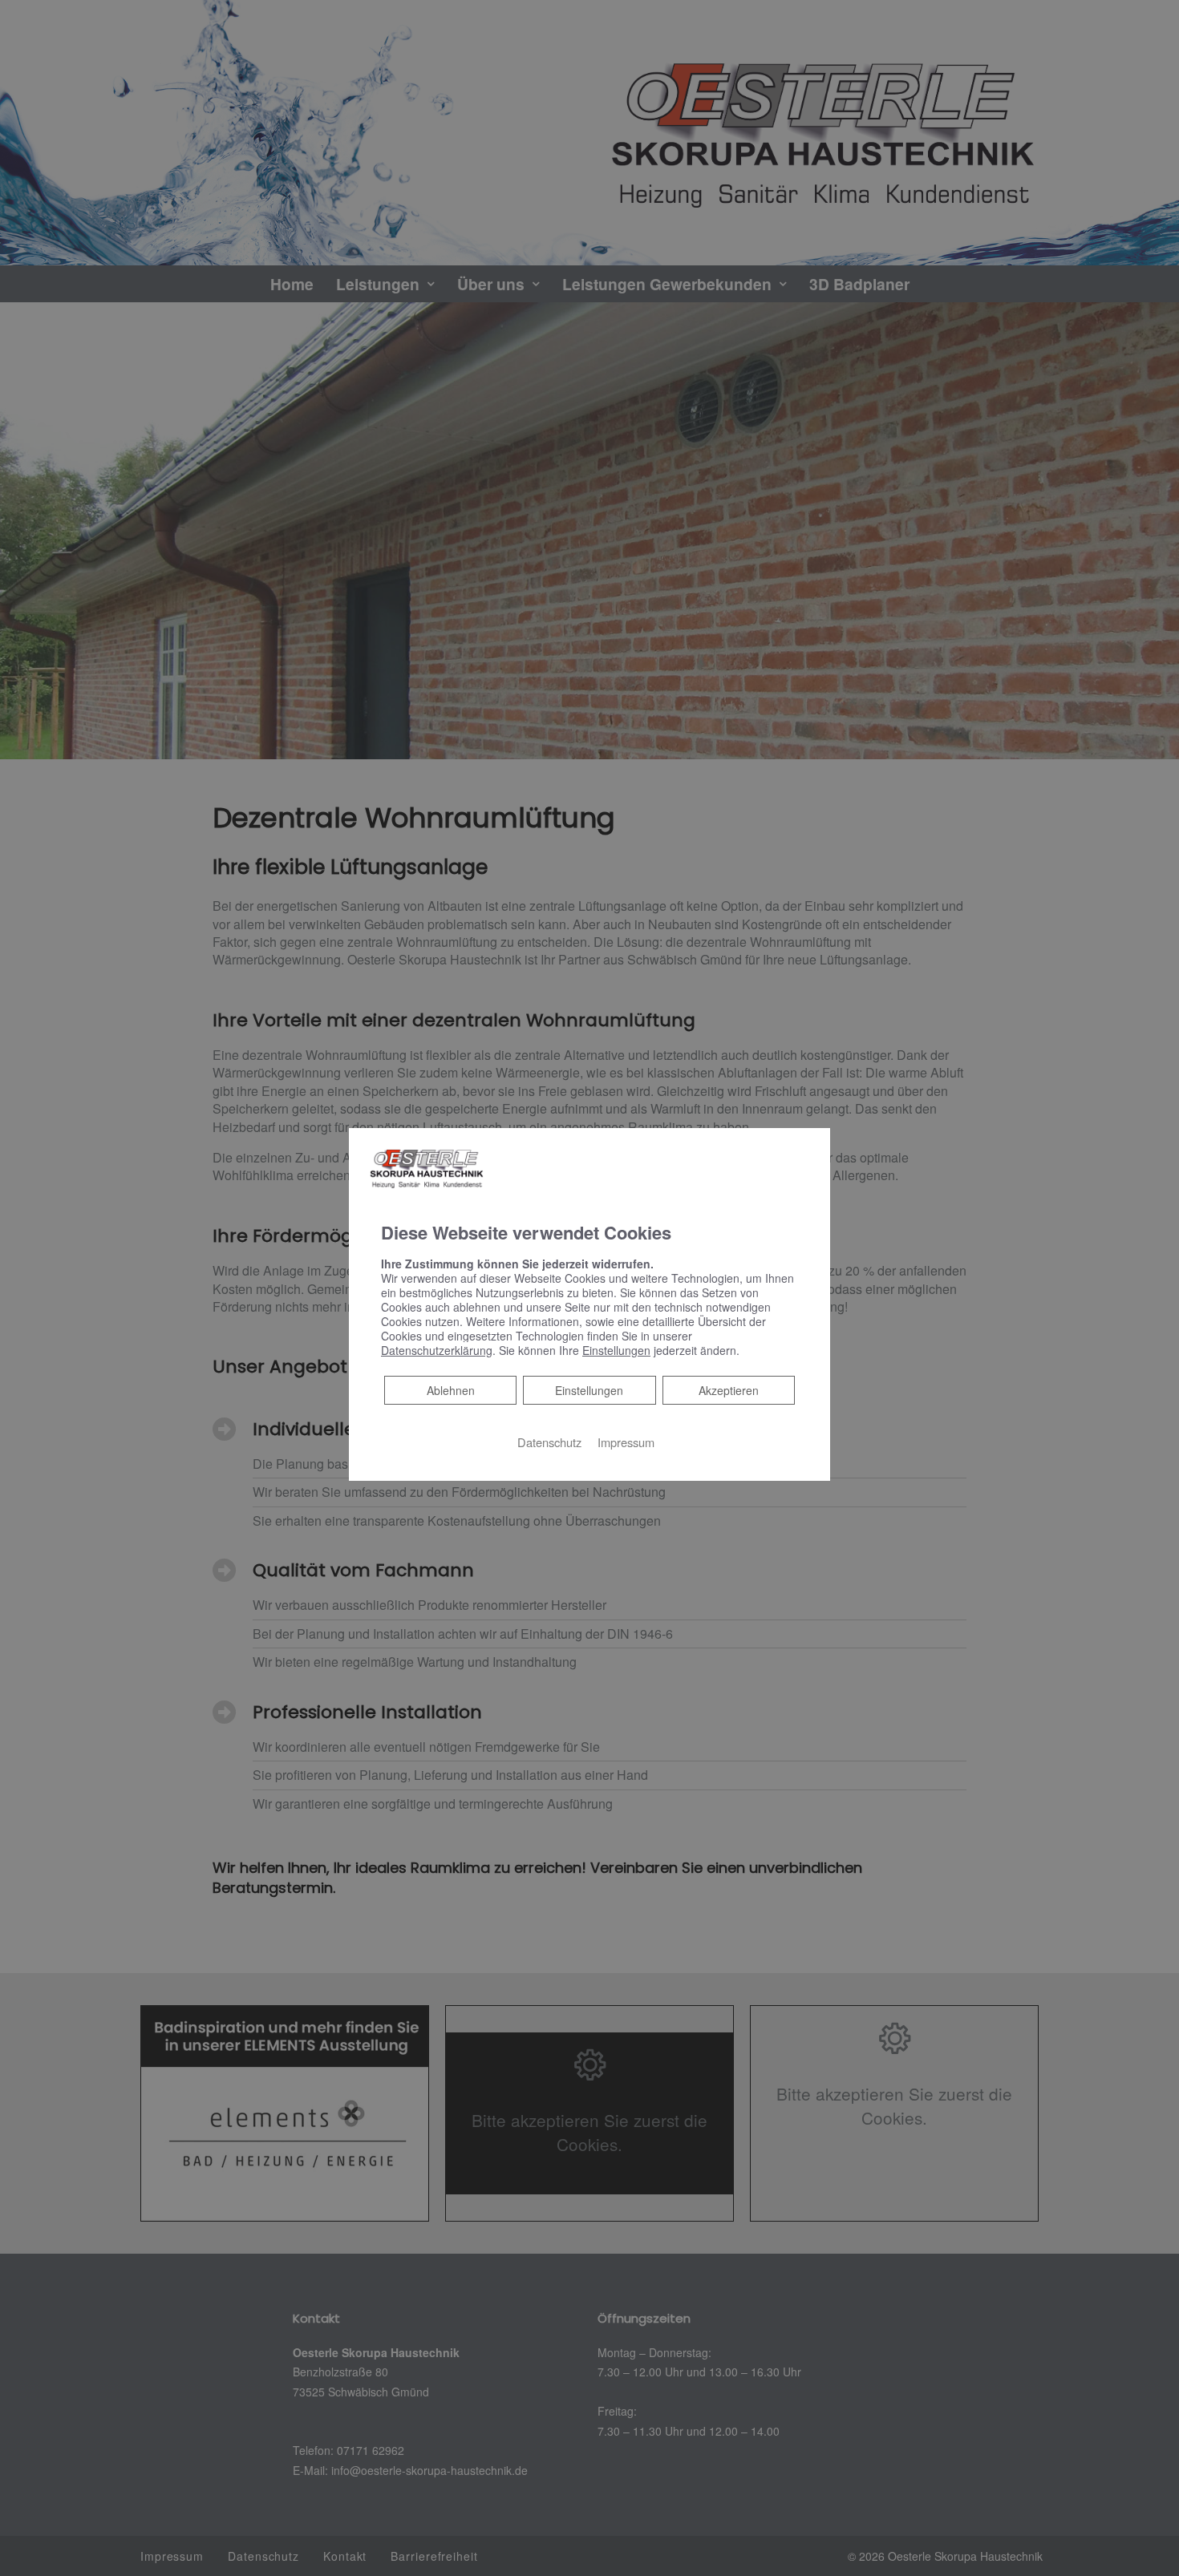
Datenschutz (549, 1441)
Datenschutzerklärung (437, 1349)
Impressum (626, 1441)
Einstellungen (589, 1389)
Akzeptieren (729, 1389)
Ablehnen (450, 1389)
